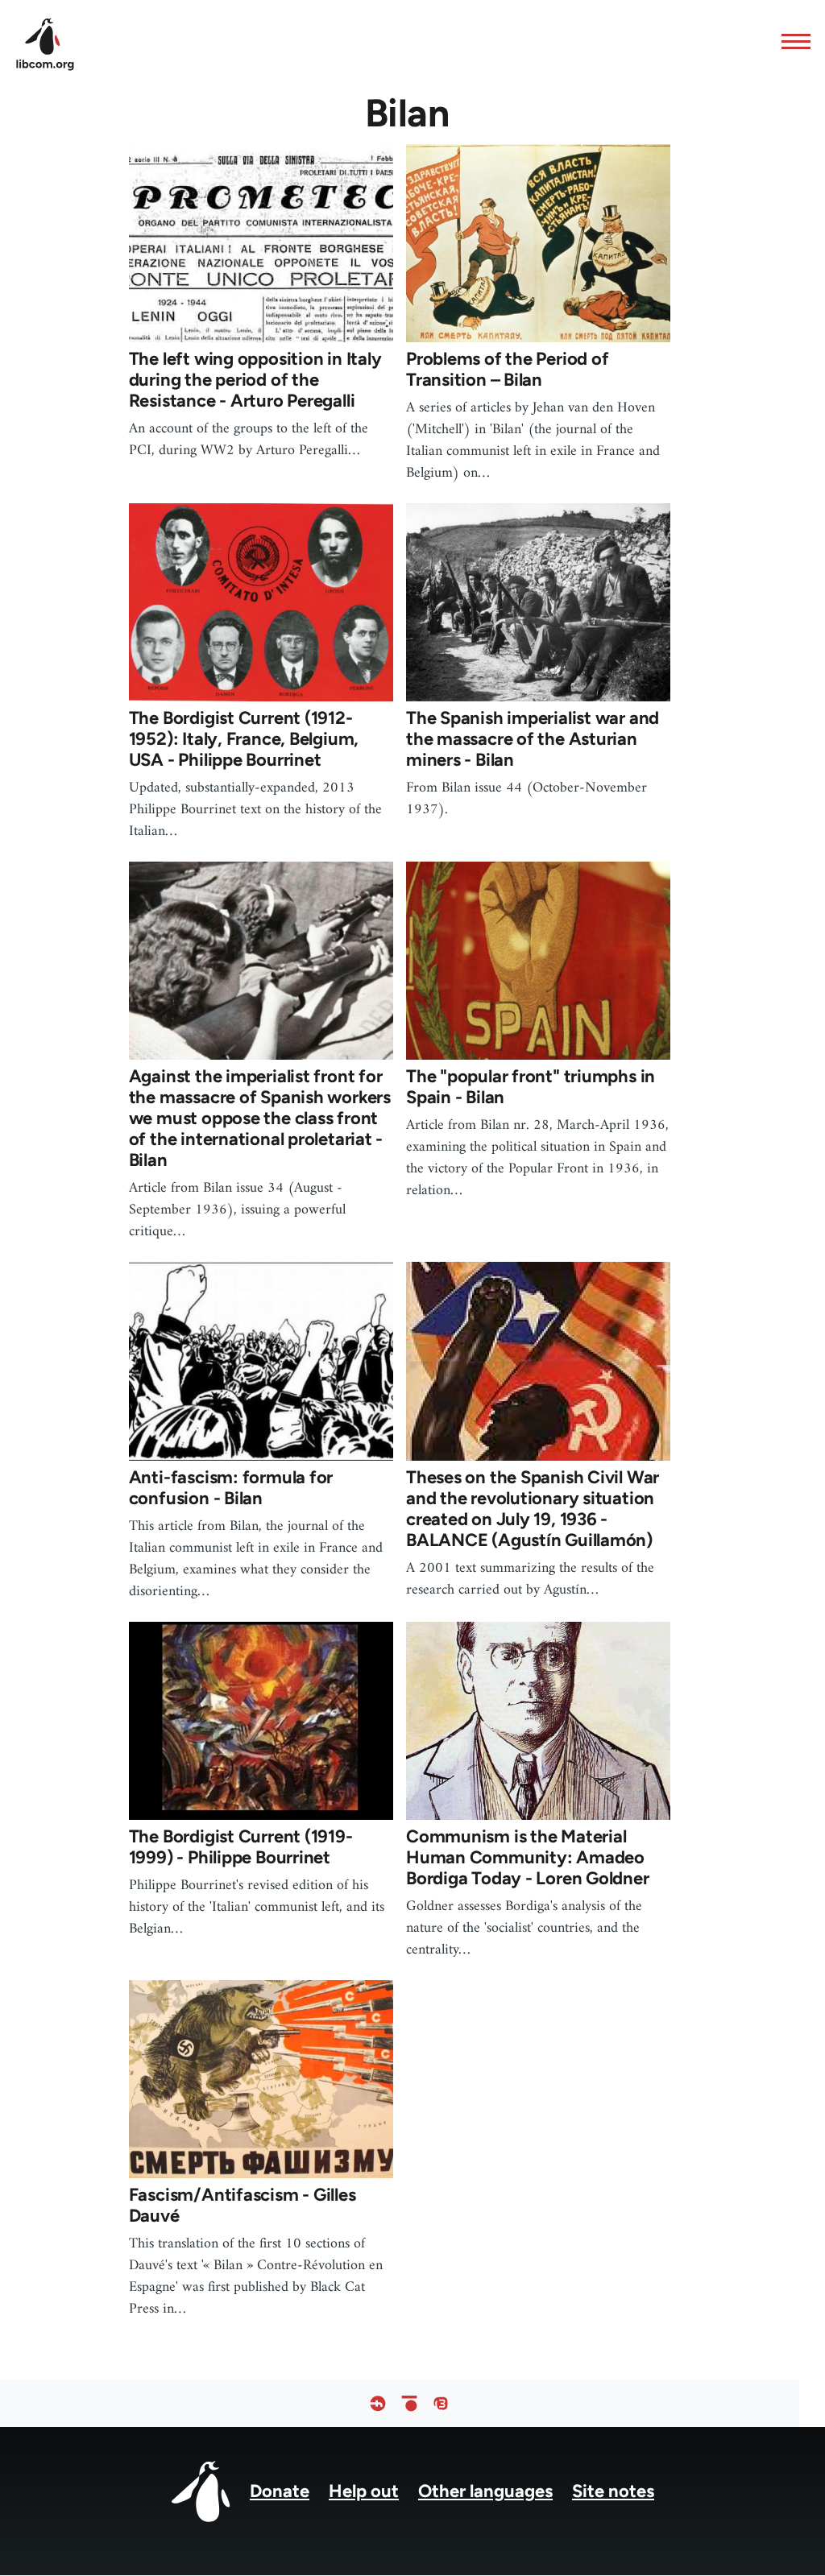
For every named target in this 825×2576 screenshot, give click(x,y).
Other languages (485, 2491)
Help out (364, 2491)
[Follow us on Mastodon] (441, 2403)
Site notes (613, 2491)
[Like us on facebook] (378, 2403)
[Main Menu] (791, 41)
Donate (280, 2491)
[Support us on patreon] (409, 2403)
